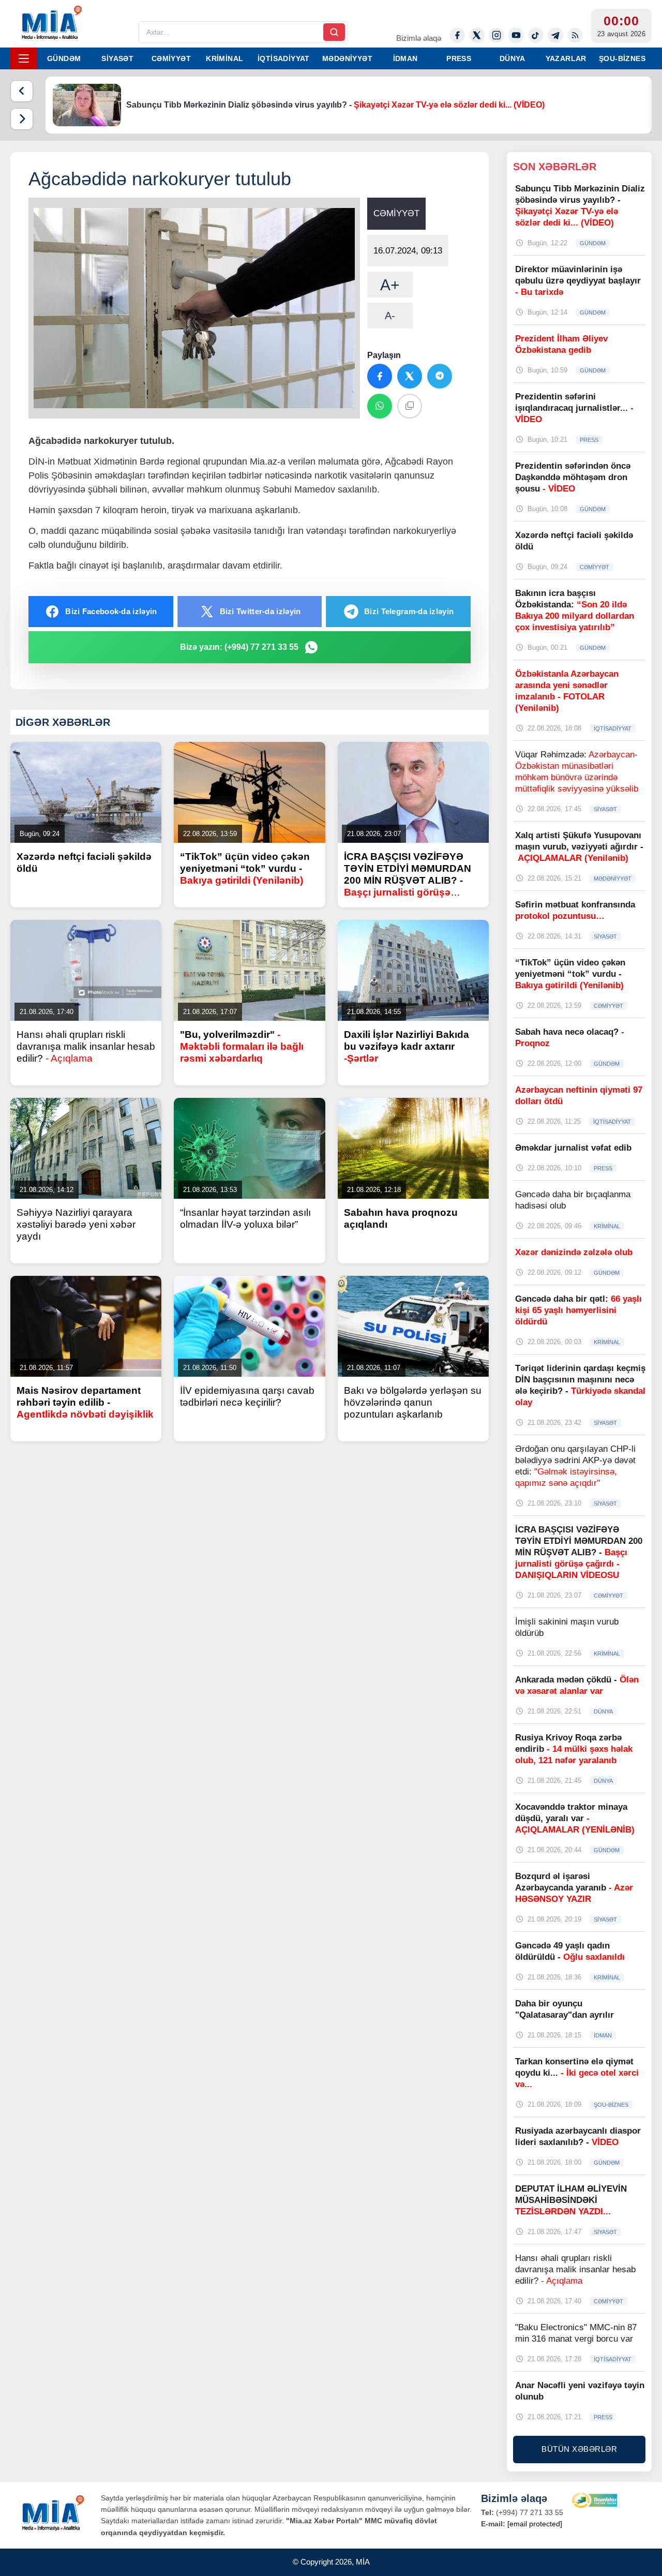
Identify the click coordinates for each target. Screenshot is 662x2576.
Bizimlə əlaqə (419, 38)
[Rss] (575, 35)
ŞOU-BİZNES (622, 58)
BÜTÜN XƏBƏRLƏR (579, 2449)
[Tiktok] (536, 35)
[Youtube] (516, 35)
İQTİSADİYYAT (284, 58)
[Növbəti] (22, 119)
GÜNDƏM (64, 58)
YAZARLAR (566, 58)
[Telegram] (555, 35)
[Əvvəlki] (22, 91)
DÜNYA (513, 58)
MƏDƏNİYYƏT (347, 58)
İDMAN (405, 58)
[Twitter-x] (477, 35)
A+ (390, 285)
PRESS (459, 58)
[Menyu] (24, 58)
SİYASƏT (117, 58)
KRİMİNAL (224, 58)
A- (390, 316)
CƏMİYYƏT (171, 58)
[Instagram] (496, 35)
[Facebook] (457, 35)
